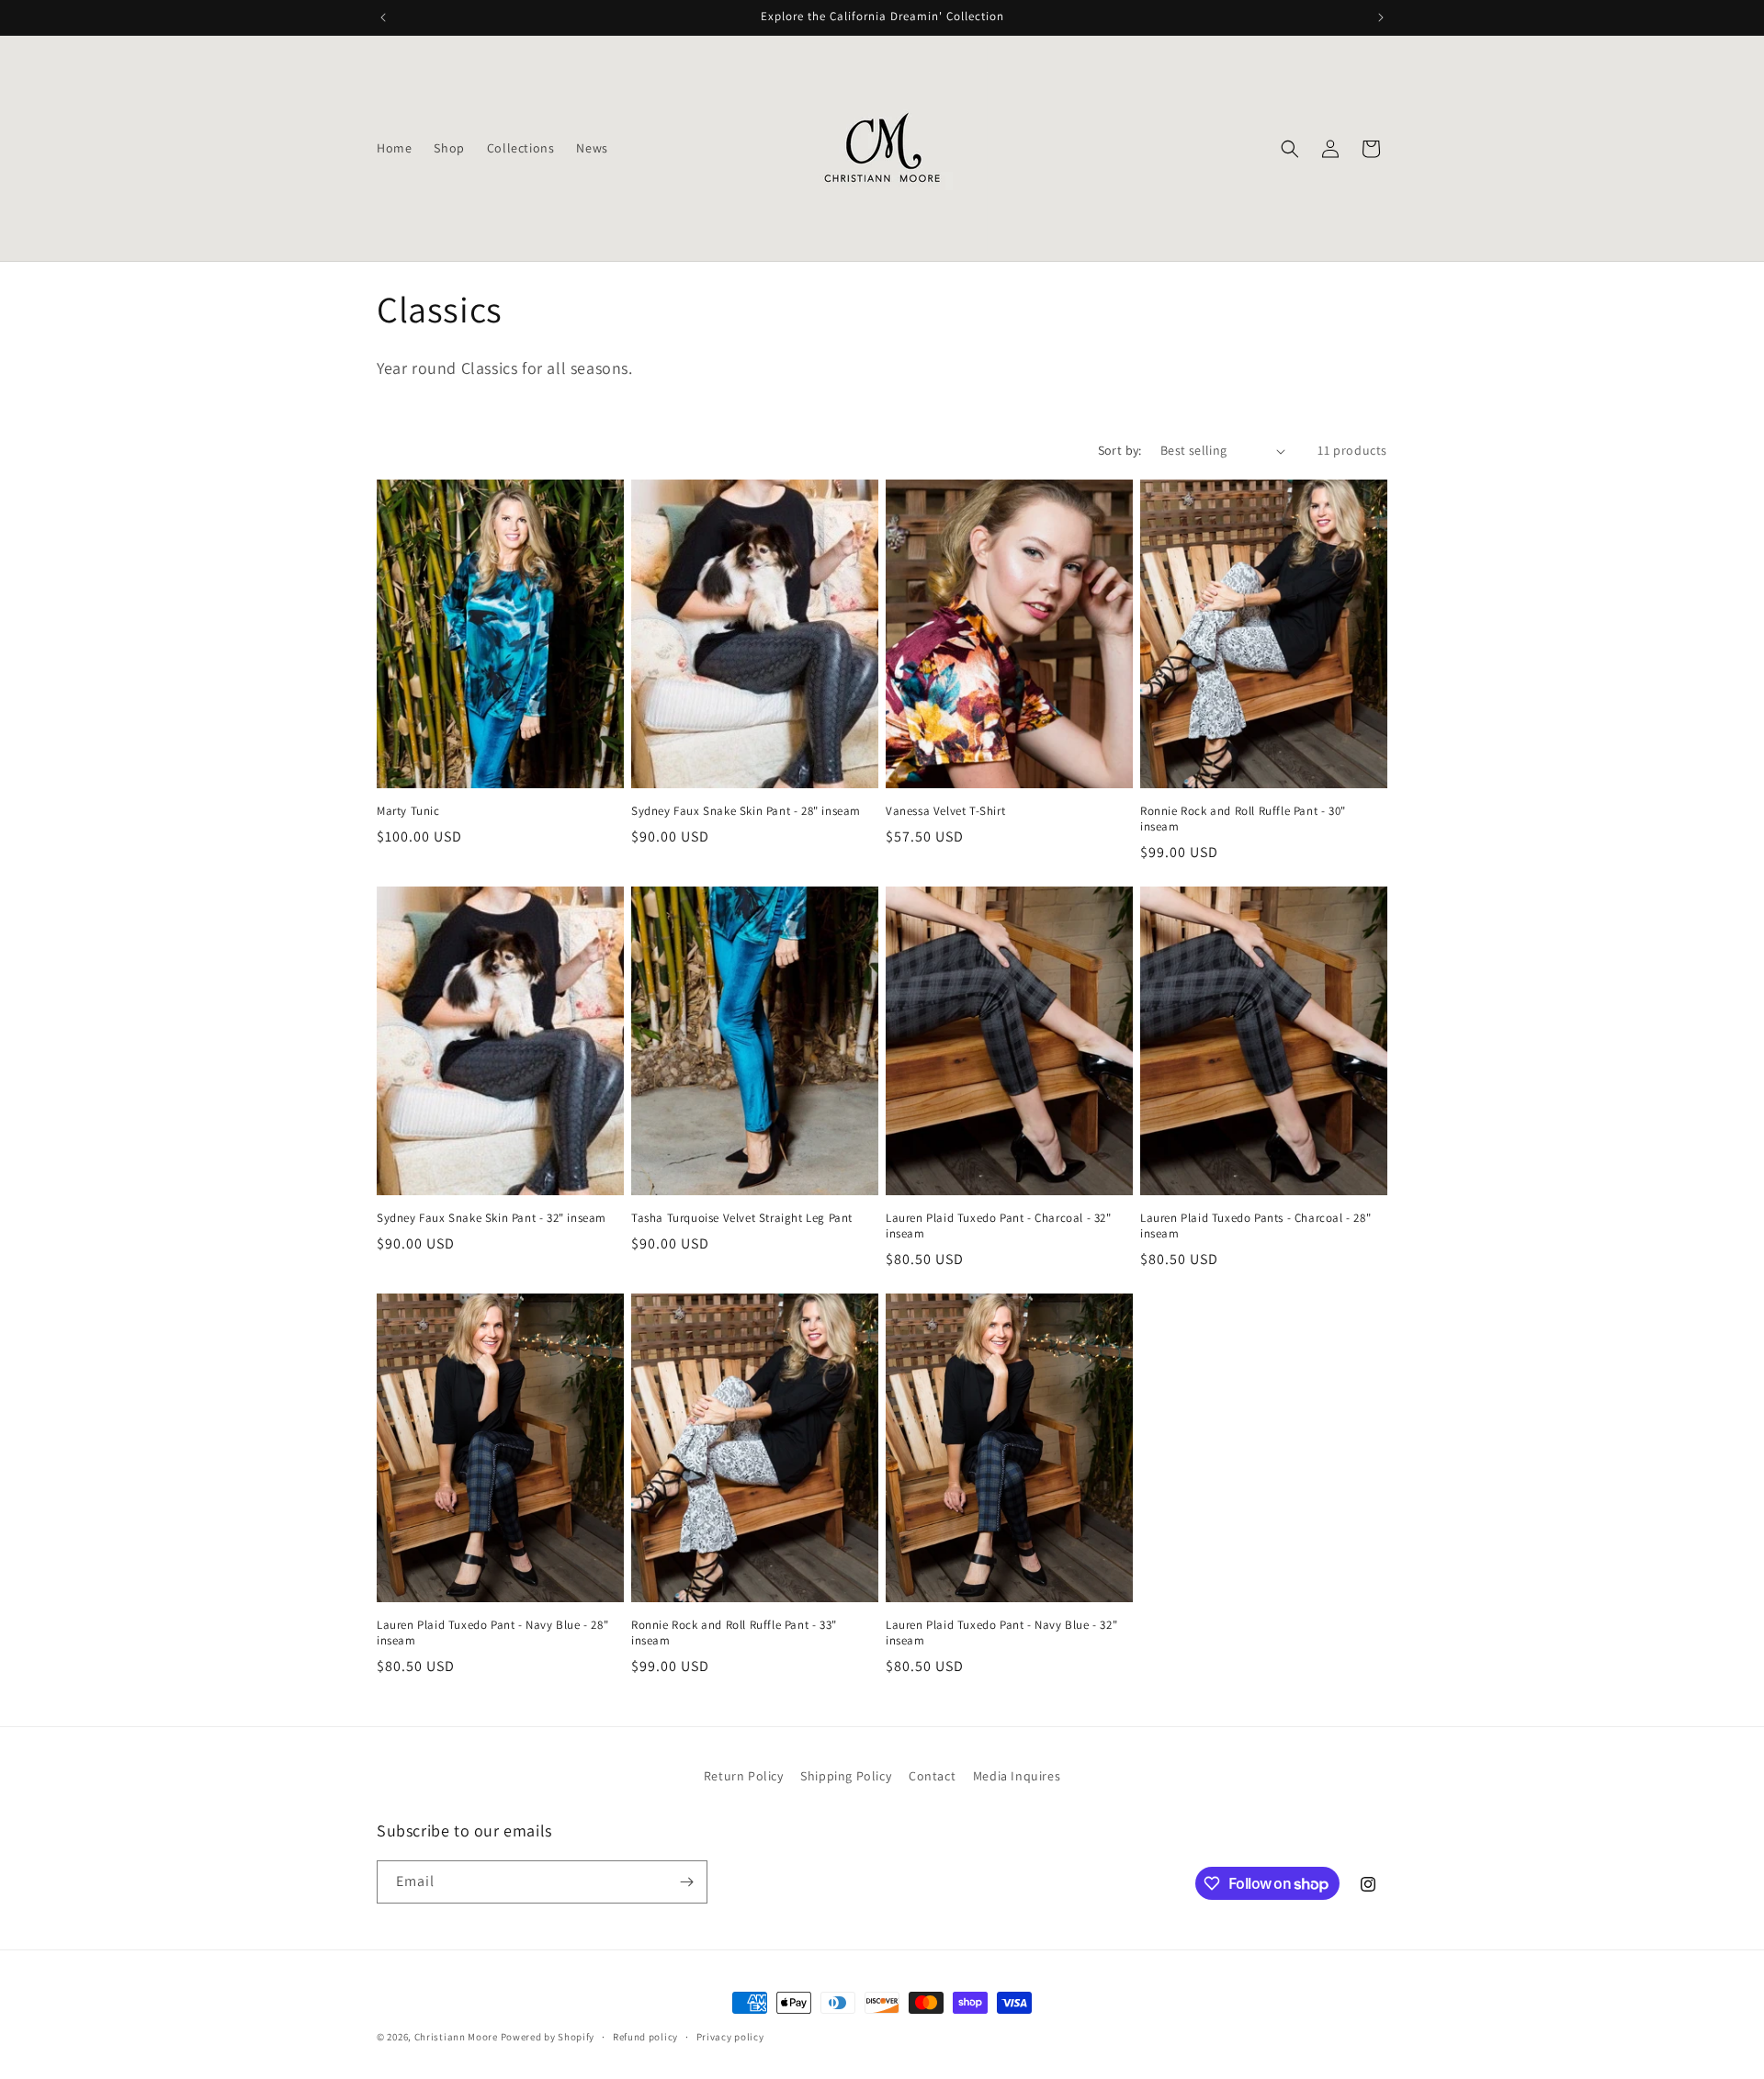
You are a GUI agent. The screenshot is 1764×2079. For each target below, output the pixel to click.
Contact (932, 1776)
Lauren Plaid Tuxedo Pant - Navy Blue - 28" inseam (492, 1633)
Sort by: (1120, 450)
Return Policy (744, 1776)
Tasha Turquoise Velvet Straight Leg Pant (742, 1218)
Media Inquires (1017, 1776)
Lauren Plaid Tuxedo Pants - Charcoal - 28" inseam (1255, 1226)
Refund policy (645, 2037)
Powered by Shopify (548, 2037)
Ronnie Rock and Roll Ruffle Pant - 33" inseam (734, 1633)
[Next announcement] (1381, 17)
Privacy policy (730, 2037)
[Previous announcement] (383, 17)
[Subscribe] (686, 1882)
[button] (1290, 149)
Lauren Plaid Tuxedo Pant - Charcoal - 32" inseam (999, 1226)
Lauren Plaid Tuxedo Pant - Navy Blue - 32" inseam (1001, 1633)
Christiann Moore (456, 2037)
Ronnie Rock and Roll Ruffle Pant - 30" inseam (1243, 819)
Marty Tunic (408, 811)
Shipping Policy (846, 1776)
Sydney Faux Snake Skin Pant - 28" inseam (746, 811)
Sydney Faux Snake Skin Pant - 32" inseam (492, 1218)
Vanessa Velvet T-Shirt (945, 811)
